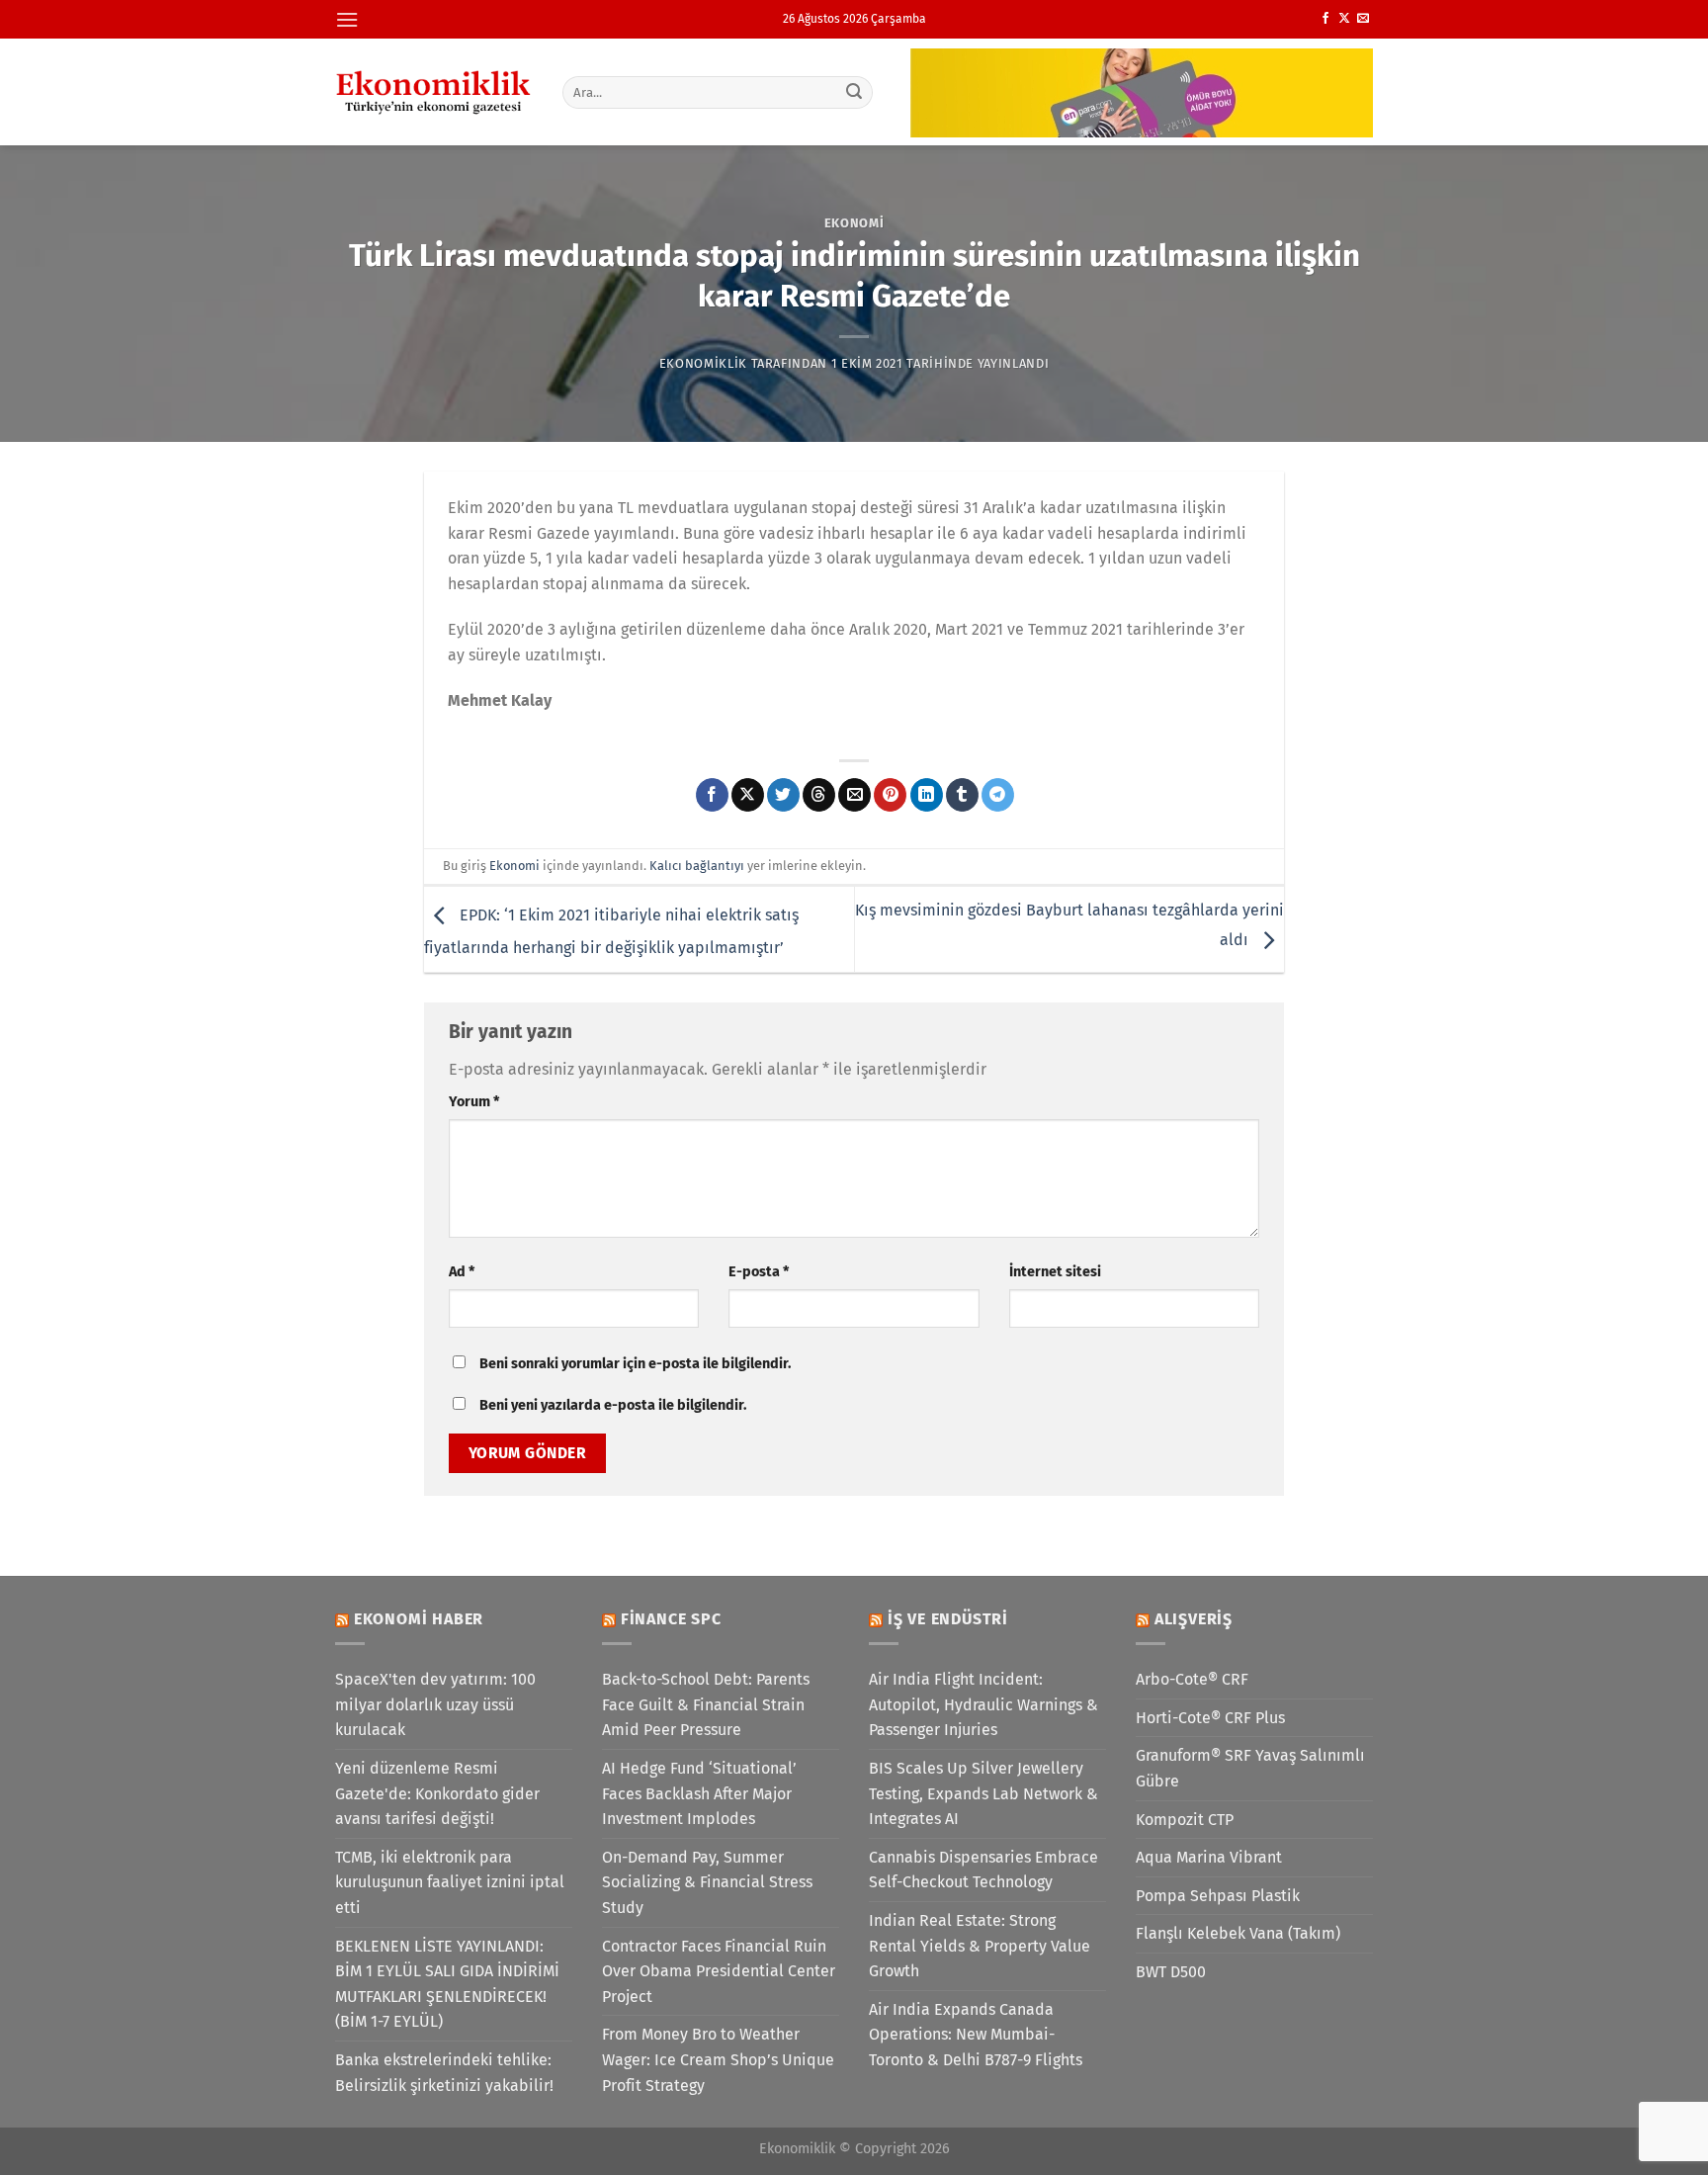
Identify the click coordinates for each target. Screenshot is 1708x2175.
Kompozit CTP (1185, 1820)
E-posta (759, 1272)
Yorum (474, 1102)
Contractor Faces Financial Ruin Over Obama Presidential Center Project (719, 1971)
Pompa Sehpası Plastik (1218, 1896)
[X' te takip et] (1344, 19)
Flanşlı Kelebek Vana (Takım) (1238, 1933)
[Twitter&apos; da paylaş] (783, 795)
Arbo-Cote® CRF (1192, 1679)
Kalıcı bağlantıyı (697, 866)
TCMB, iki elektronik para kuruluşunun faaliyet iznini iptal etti (450, 1882)
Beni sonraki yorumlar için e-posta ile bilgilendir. (635, 1364)
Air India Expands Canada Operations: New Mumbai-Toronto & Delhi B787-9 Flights (976, 2035)
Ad (462, 1272)
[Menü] (347, 19)
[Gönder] (855, 92)
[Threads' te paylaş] (819, 795)
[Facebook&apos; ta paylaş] (712, 795)
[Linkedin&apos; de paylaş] (927, 795)
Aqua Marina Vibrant (1209, 1857)
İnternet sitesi (1055, 1272)
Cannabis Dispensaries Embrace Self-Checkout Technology (983, 1870)
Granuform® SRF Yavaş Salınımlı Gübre (1250, 1768)
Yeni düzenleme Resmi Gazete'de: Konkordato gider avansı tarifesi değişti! (437, 1793)
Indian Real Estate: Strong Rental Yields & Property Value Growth (980, 1946)
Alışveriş (1194, 1619)
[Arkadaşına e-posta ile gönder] (854, 795)
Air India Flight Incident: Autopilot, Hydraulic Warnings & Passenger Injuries (983, 1704)
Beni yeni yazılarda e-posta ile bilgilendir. (613, 1405)
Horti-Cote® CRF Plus (1210, 1718)
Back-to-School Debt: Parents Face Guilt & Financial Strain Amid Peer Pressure (706, 1704)
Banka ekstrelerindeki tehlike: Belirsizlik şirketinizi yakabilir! (444, 2073)
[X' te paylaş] (748, 795)
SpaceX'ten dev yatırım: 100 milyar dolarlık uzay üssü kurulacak (435, 1704)
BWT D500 (1171, 1972)
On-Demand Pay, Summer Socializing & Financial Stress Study (707, 1882)
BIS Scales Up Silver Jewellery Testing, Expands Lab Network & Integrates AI (983, 1793)
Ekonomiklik (703, 363)
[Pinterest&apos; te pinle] (890, 795)
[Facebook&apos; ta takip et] (1325, 19)
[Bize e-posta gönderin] (1363, 19)
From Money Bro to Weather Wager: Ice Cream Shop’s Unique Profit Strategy (718, 2059)
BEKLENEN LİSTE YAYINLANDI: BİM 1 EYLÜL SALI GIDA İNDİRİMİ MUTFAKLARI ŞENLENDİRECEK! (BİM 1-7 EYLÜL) (447, 1984)
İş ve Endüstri (948, 1619)
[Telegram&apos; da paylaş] (998, 795)
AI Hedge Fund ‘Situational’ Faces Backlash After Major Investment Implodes (699, 1793)
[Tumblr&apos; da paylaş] (962, 795)
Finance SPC (671, 1619)
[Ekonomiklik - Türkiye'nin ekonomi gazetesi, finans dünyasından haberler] (434, 92)
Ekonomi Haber (419, 1619)
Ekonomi (854, 223)
